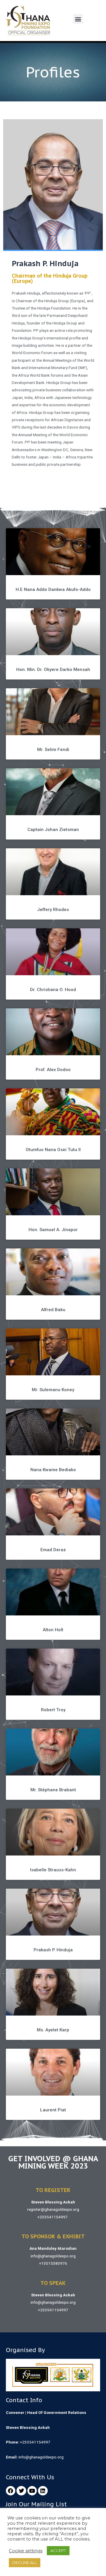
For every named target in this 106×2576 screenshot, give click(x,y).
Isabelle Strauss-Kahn (53, 1870)
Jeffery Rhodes (53, 910)
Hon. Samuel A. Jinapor (53, 1230)
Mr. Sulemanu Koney (53, 1390)
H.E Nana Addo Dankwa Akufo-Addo (53, 589)
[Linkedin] (43, 2491)
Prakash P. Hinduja (53, 1950)
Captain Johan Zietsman (53, 830)
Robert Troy (53, 1710)
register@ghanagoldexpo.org (53, 2209)
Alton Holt (53, 1630)
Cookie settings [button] (26, 2551)
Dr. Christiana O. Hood (53, 990)
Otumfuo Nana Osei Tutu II (53, 1150)
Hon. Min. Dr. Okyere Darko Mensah (53, 670)
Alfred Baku (53, 1310)
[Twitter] (21, 2491)
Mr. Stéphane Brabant (53, 1790)
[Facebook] (11, 2491)
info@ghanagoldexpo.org (53, 2256)
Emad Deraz (53, 1550)
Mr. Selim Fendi (53, 750)
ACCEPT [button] (58, 2550)
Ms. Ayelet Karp (53, 2030)
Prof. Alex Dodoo (53, 1070)
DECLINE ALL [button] (25, 2563)
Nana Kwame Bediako (53, 1470)
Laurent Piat (53, 2110)
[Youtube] (32, 2491)
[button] (78, 19)
